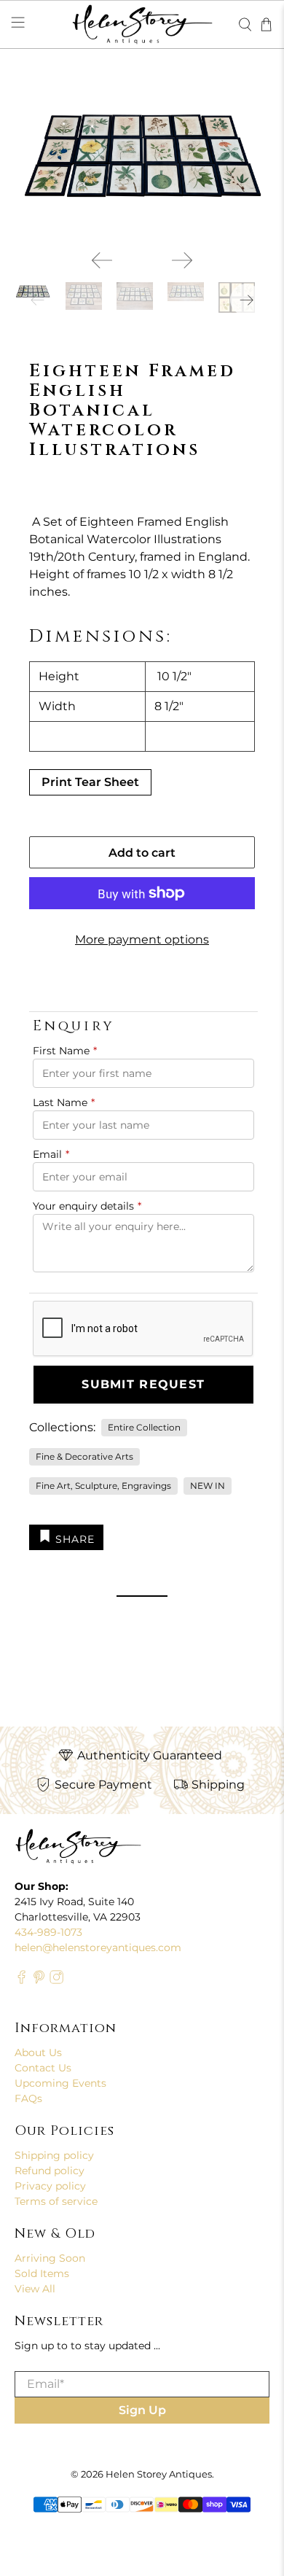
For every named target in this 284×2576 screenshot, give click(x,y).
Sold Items (42, 2273)
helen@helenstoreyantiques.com (98, 1947)
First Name (65, 1051)
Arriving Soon (50, 2258)
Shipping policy (54, 2155)
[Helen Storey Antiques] (142, 24)
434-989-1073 (48, 1932)
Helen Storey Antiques (159, 2474)
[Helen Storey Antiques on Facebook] (21, 1981)
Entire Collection (144, 1427)
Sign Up (142, 2410)
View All (35, 2289)
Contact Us (43, 2068)
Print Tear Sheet (90, 782)
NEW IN (208, 1486)
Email (51, 1154)
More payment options (142, 939)
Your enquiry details (87, 1206)
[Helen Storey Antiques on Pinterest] (39, 1981)
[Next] (182, 260)
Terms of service (56, 2201)
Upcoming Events (60, 2083)
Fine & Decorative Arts (84, 1456)
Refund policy (50, 2171)
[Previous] (102, 260)
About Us (38, 2052)
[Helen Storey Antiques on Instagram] (56, 1981)
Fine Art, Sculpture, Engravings (103, 1486)
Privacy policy (50, 2186)
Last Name (64, 1102)
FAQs (28, 2098)
